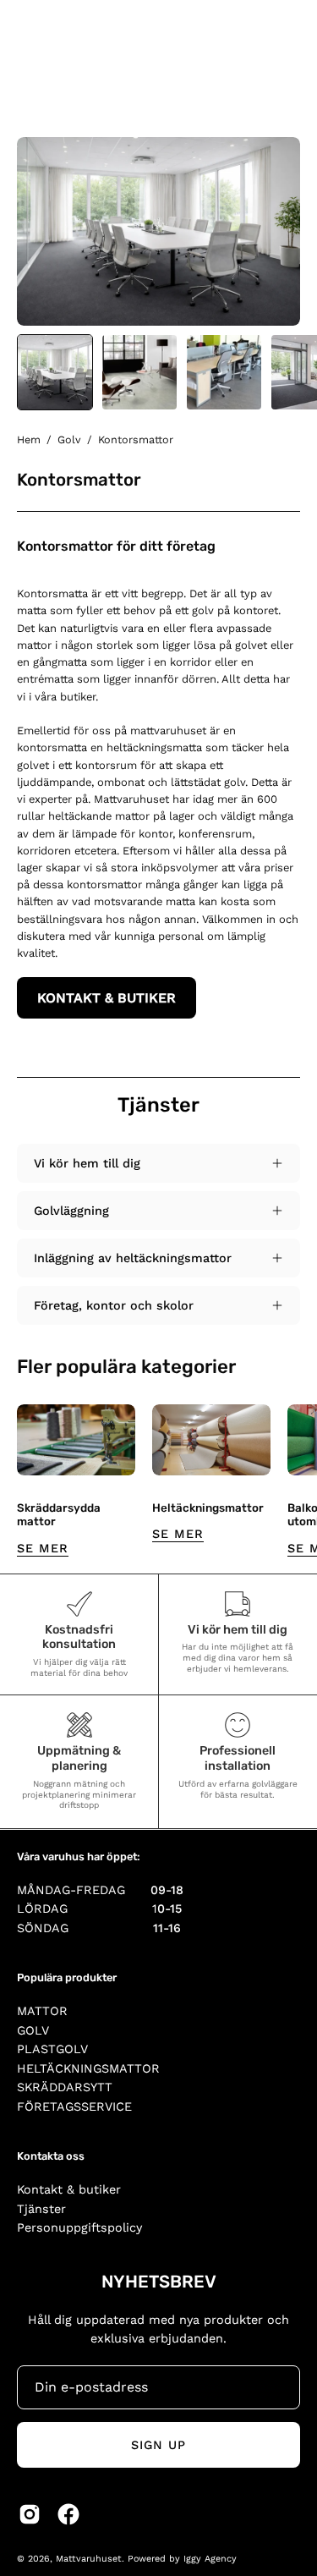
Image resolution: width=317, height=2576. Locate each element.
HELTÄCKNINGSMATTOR (88, 2068)
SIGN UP (159, 2445)
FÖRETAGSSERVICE (74, 2106)
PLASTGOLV (52, 2049)
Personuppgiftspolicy (79, 2227)
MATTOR (42, 2011)
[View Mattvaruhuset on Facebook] (68, 2514)
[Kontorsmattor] (55, 372)
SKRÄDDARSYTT (65, 2087)
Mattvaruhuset (89, 2559)
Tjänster (41, 2209)
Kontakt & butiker (69, 2189)
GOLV (33, 2030)
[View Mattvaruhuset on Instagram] (30, 2514)
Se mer (43, 1548)
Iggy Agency (210, 2559)
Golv (69, 439)
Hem (29, 439)
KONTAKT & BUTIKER (107, 998)
